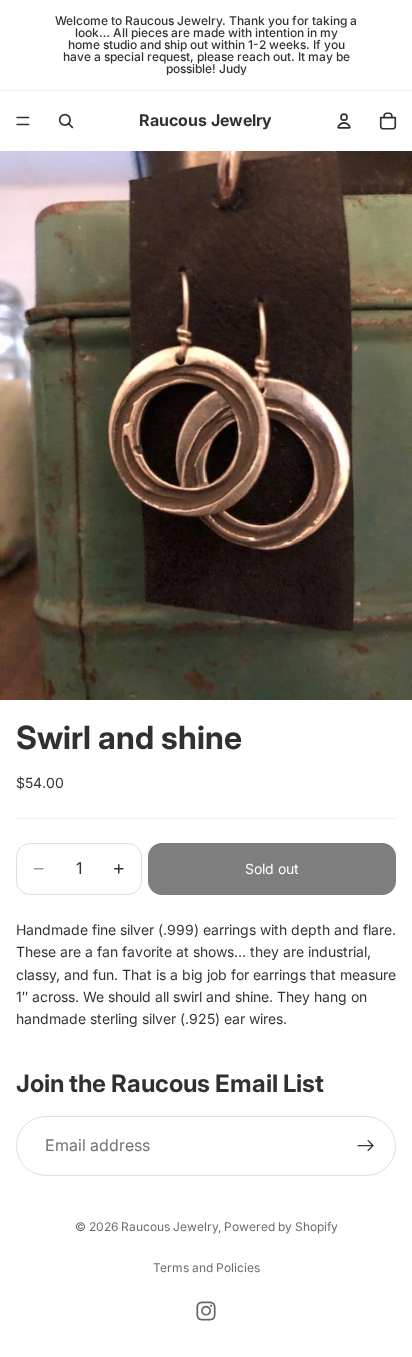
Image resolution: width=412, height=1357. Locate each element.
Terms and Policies (206, 1267)
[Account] (344, 121)
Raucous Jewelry (169, 1226)
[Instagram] (206, 1311)
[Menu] (23, 121)
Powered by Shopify (281, 1226)
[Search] (66, 121)
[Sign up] (366, 1146)
